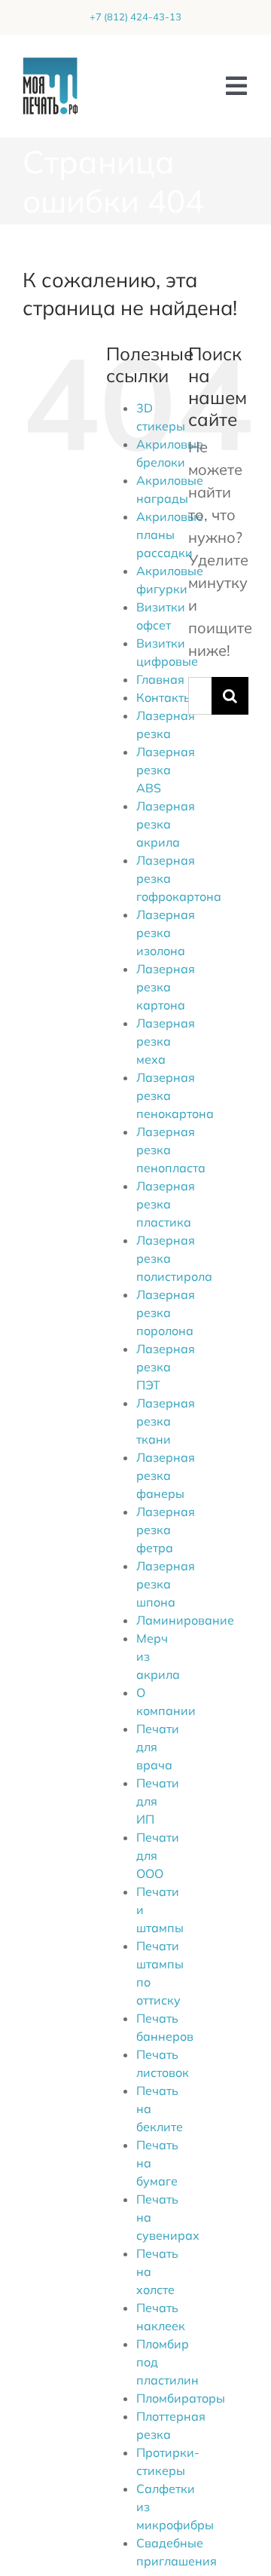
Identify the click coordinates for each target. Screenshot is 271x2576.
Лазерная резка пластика (166, 1204)
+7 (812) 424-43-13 (135, 17)
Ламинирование (185, 1620)
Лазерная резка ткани (166, 1421)
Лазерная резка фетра (166, 1530)
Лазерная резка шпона (166, 1584)
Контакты (164, 697)
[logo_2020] (50, 64)
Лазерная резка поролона (166, 1313)
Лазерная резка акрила (166, 824)
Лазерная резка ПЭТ (166, 1367)
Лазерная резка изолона (166, 933)
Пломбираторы (181, 2398)
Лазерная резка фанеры (166, 1475)
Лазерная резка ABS (166, 770)
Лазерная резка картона (166, 987)
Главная (160, 679)
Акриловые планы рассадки (170, 534)
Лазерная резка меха (166, 1041)
